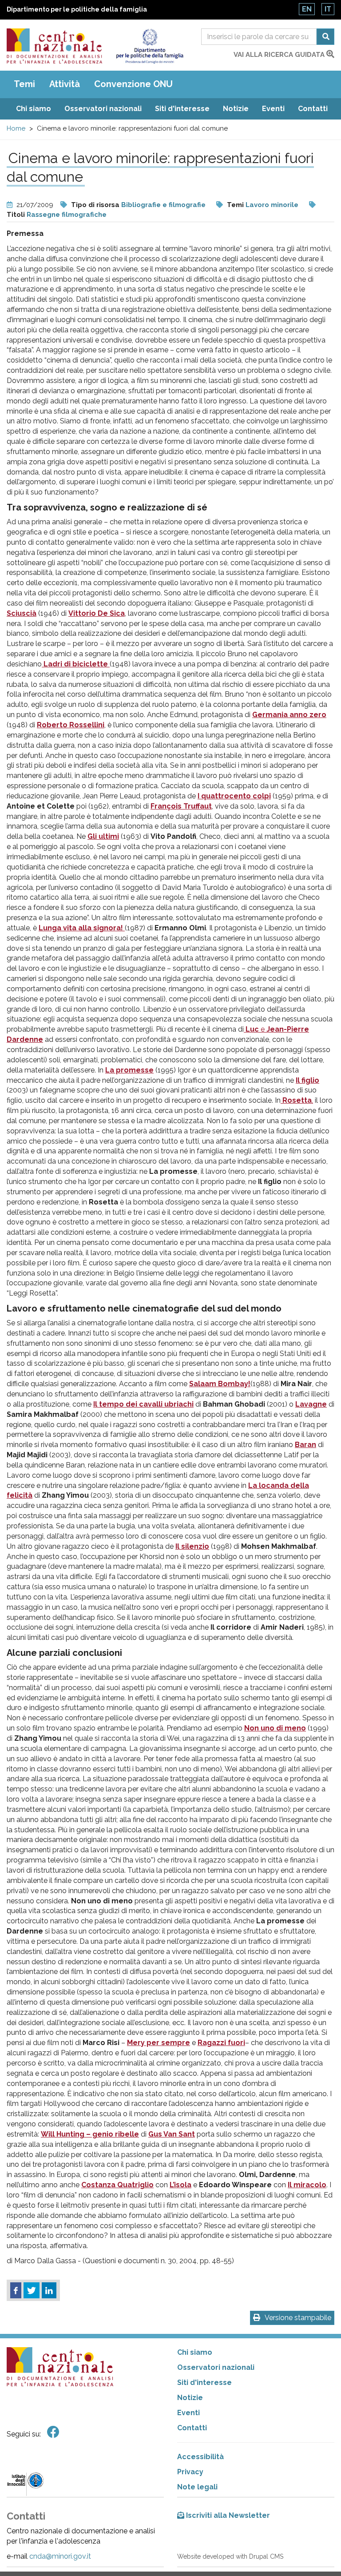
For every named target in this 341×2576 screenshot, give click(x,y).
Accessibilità (200, 2457)
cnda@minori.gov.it (60, 2556)
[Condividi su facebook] (16, 2290)
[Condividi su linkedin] (49, 2290)
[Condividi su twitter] (32, 2290)
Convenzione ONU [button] (133, 84)
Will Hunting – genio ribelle (90, 2134)
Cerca (325, 37)
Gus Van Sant (172, 2134)
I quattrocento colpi (234, 796)
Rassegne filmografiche (67, 215)
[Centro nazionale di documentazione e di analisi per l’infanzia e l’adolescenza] (54, 46)
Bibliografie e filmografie (163, 205)
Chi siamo (34, 109)
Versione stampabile (298, 2318)
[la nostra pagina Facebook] (53, 2432)
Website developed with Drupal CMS (230, 2556)
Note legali (197, 2487)
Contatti (313, 109)
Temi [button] (24, 84)
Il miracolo (307, 2185)
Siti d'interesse (182, 109)
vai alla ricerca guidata (280, 55)
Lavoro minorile (272, 205)
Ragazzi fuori (221, 2043)
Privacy (190, 2472)
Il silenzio (192, 1546)
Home (16, 128)
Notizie (236, 109)
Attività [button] (65, 84)
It (328, 9)
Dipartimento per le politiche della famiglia (77, 9)
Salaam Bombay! (220, 1384)
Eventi (273, 109)
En (307, 9)
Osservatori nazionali (103, 109)
